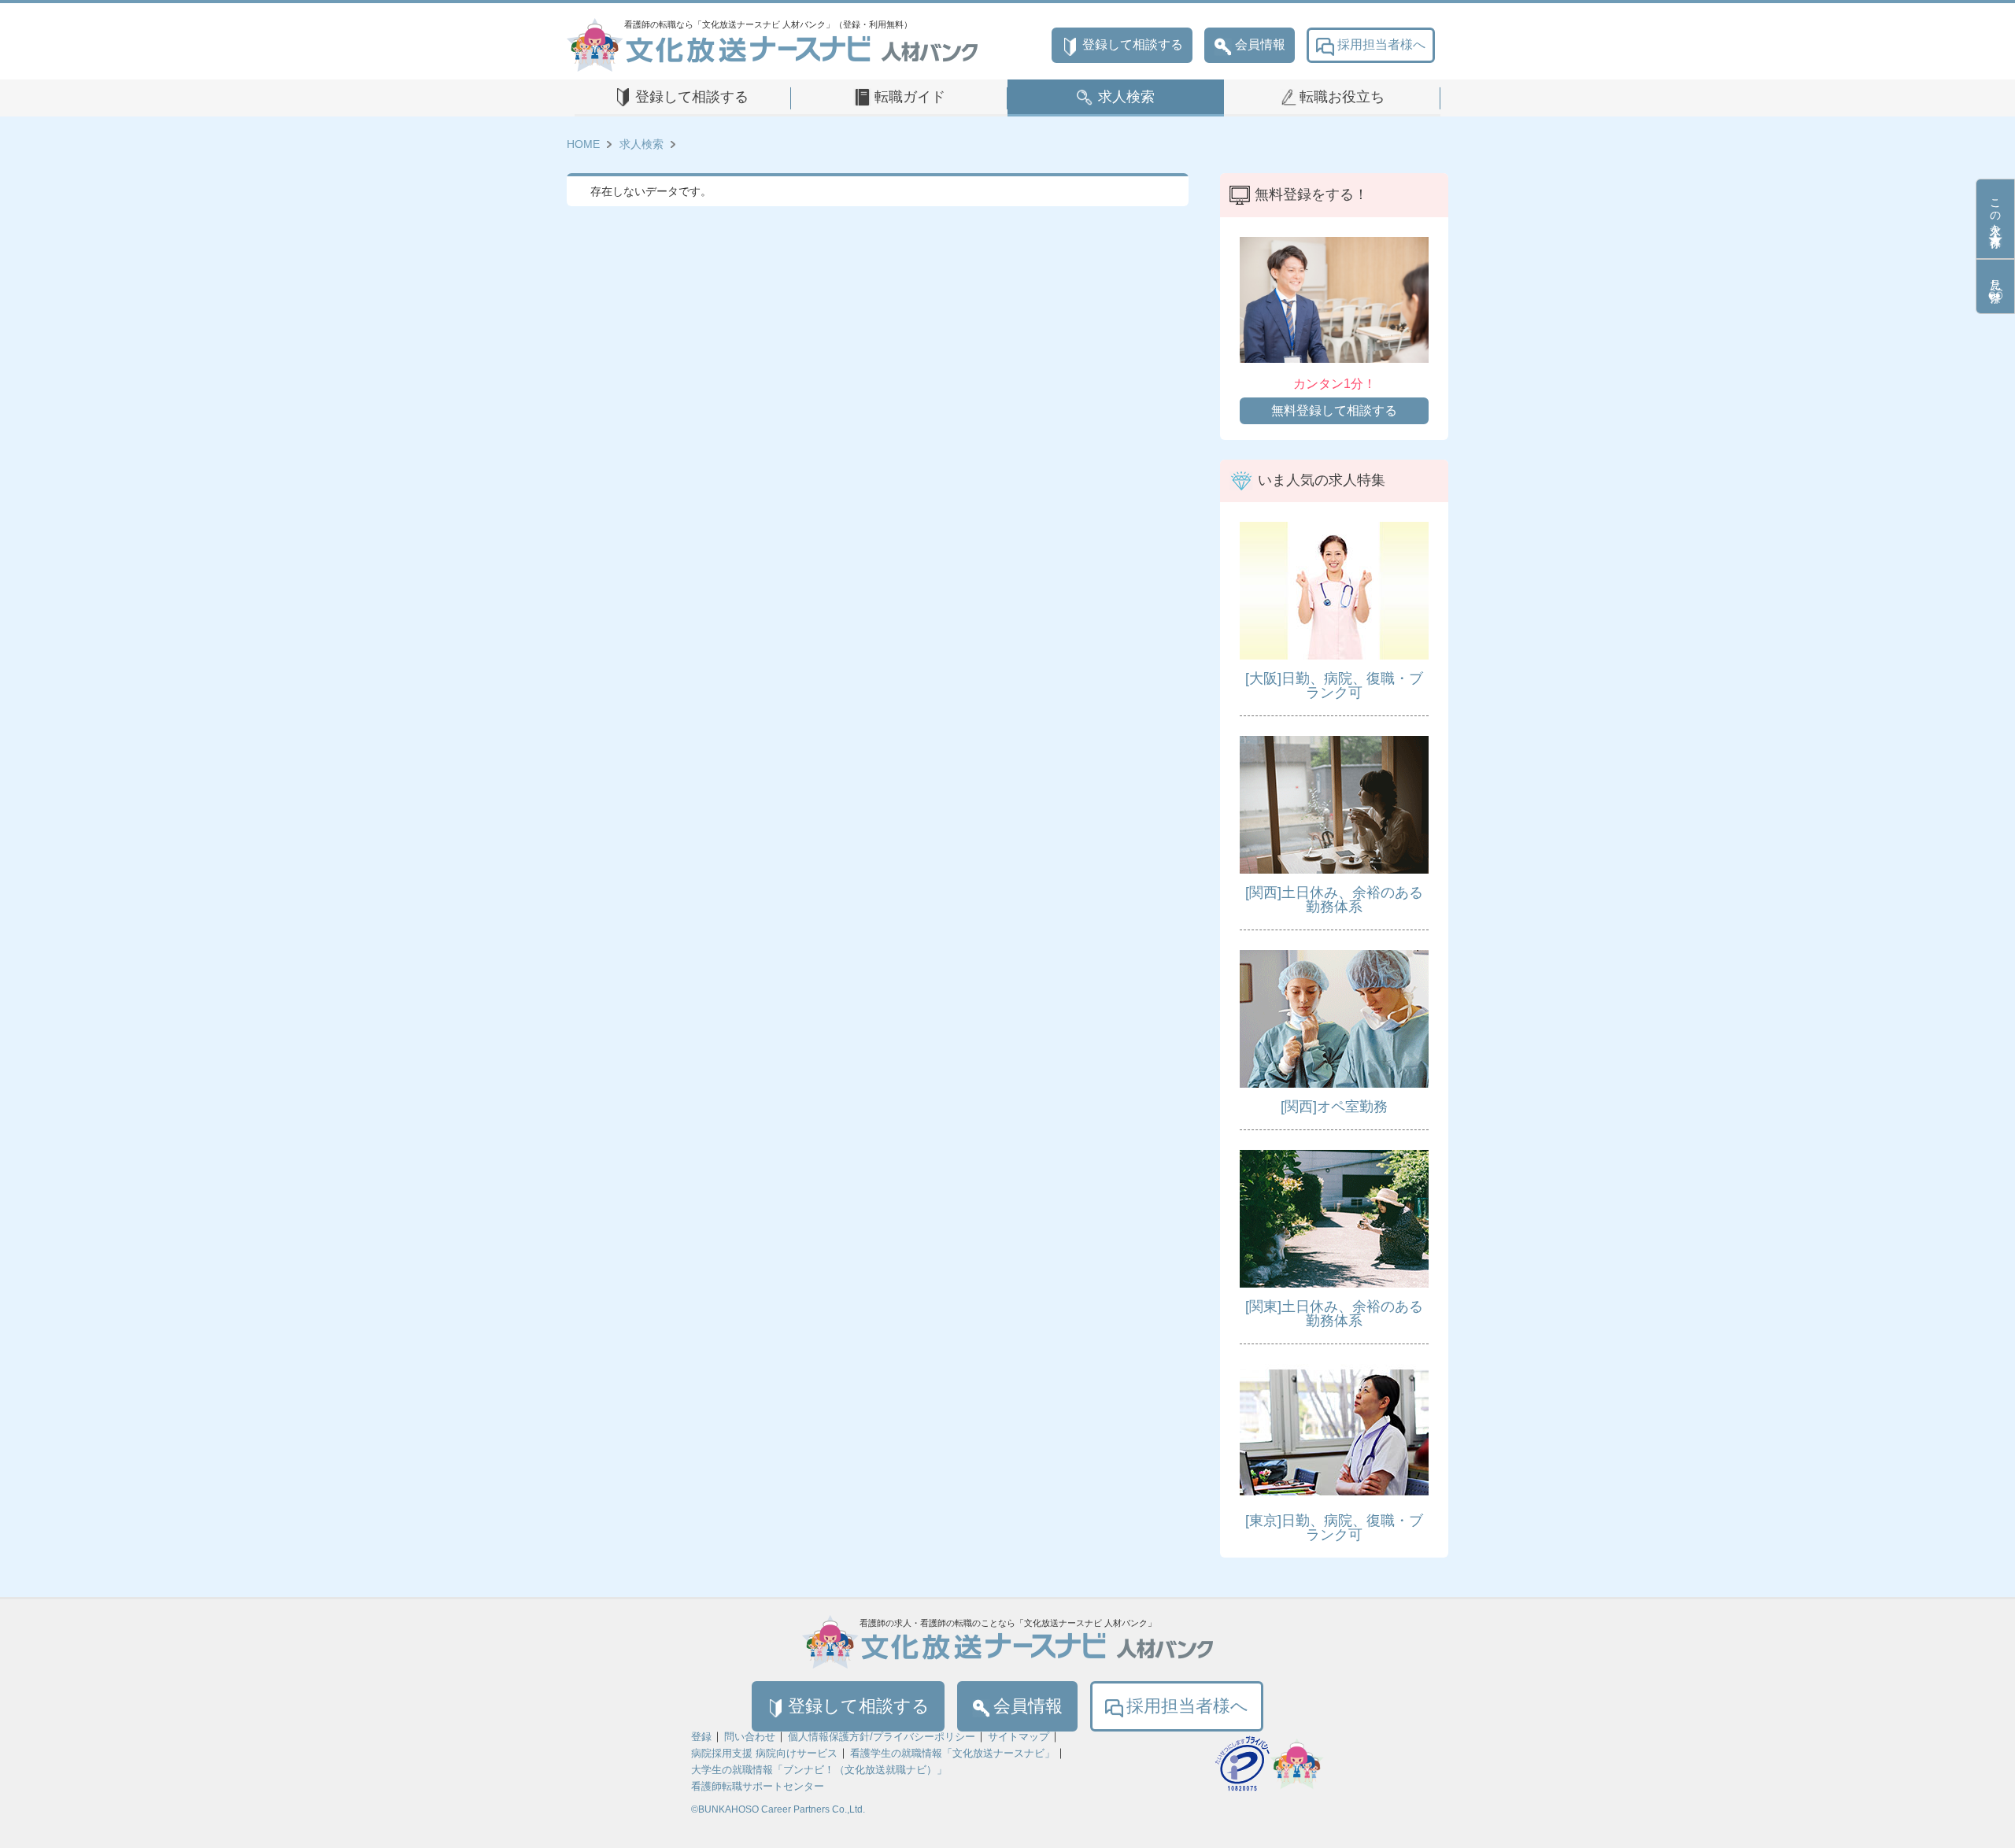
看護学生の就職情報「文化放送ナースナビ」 (952, 1753)
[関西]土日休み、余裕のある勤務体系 (1334, 900)
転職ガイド (910, 97)
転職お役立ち (1342, 97)
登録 (701, 1737)
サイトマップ (1019, 1737)
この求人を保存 (1995, 210)
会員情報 (1260, 44)
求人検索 (1126, 97)
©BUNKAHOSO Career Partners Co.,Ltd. (778, 1809)
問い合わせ (750, 1737)
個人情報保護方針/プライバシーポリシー (882, 1737)
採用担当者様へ (1381, 44)
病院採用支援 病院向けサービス (764, 1753)
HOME (583, 144)
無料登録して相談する (1334, 410)
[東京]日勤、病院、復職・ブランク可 (1334, 1528)
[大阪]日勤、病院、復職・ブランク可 (1334, 686)
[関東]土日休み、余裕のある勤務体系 (1334, 1314)
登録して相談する (1133, 44)
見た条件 (1995, 278)
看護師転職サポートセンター (758, 1786)
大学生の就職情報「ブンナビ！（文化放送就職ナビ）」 (819, 1770)
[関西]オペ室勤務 (1334, 1107)
